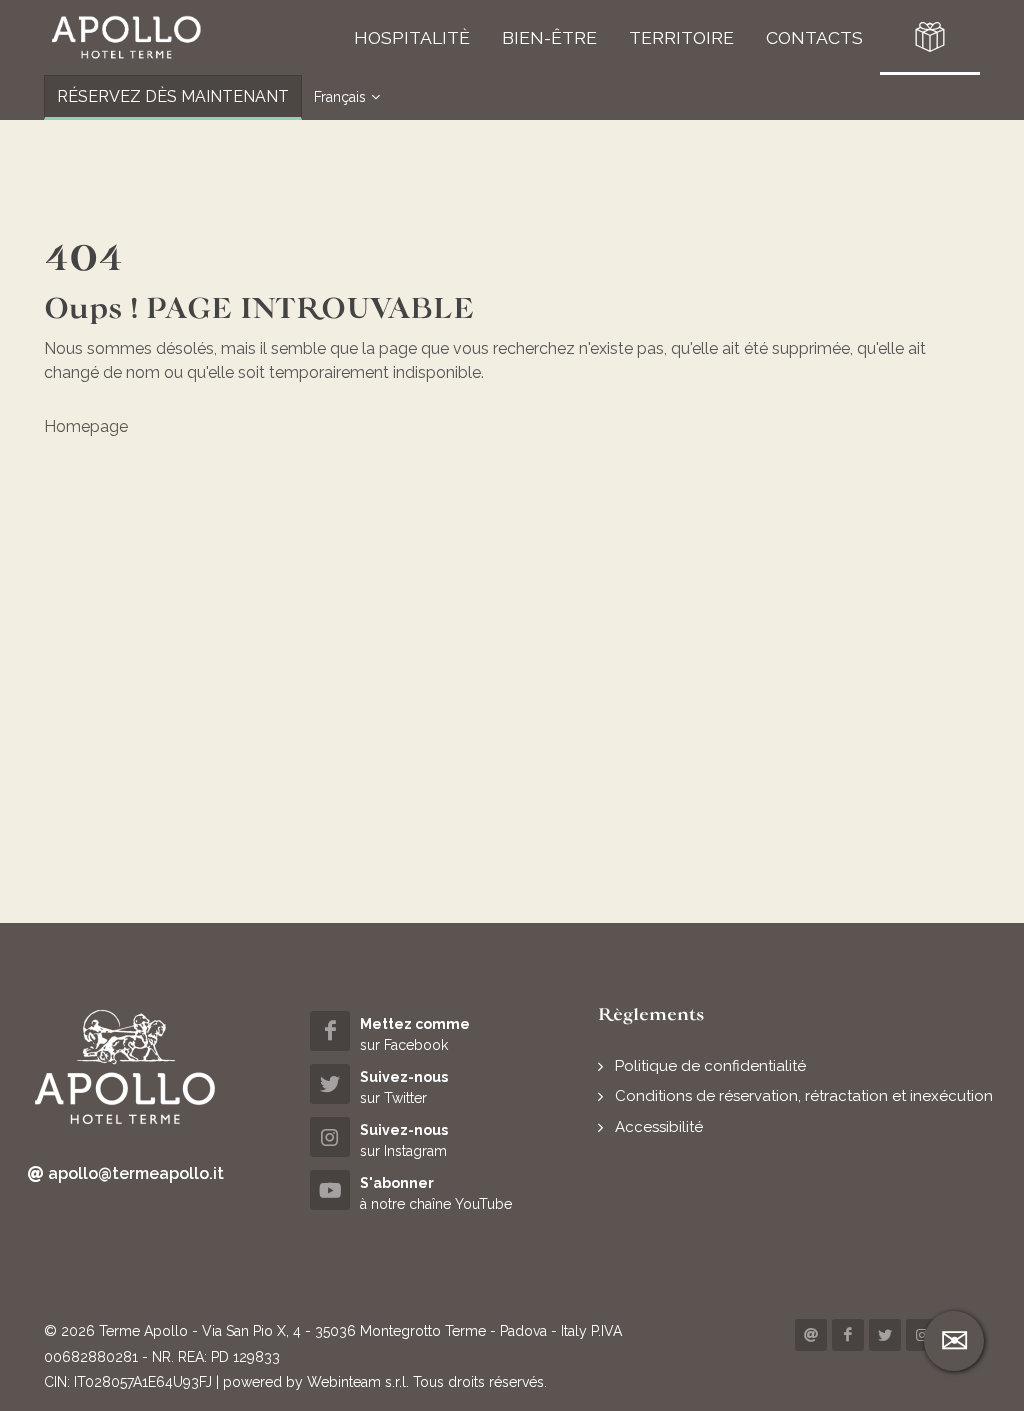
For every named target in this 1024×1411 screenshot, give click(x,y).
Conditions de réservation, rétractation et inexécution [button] (804, 1096)
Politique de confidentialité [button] (710, 1066)
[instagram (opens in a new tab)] (922, 1335)
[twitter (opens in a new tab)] (885, 1335)
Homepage (86, 426)
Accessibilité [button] (659, 1127)
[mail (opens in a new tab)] (811, 1335)
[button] (126, 37)
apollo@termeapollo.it (134, 1173)
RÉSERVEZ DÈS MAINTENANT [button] (173, 96)
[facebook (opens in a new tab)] (848, 1335)
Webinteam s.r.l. (358, 1382)
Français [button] (340, 97)
